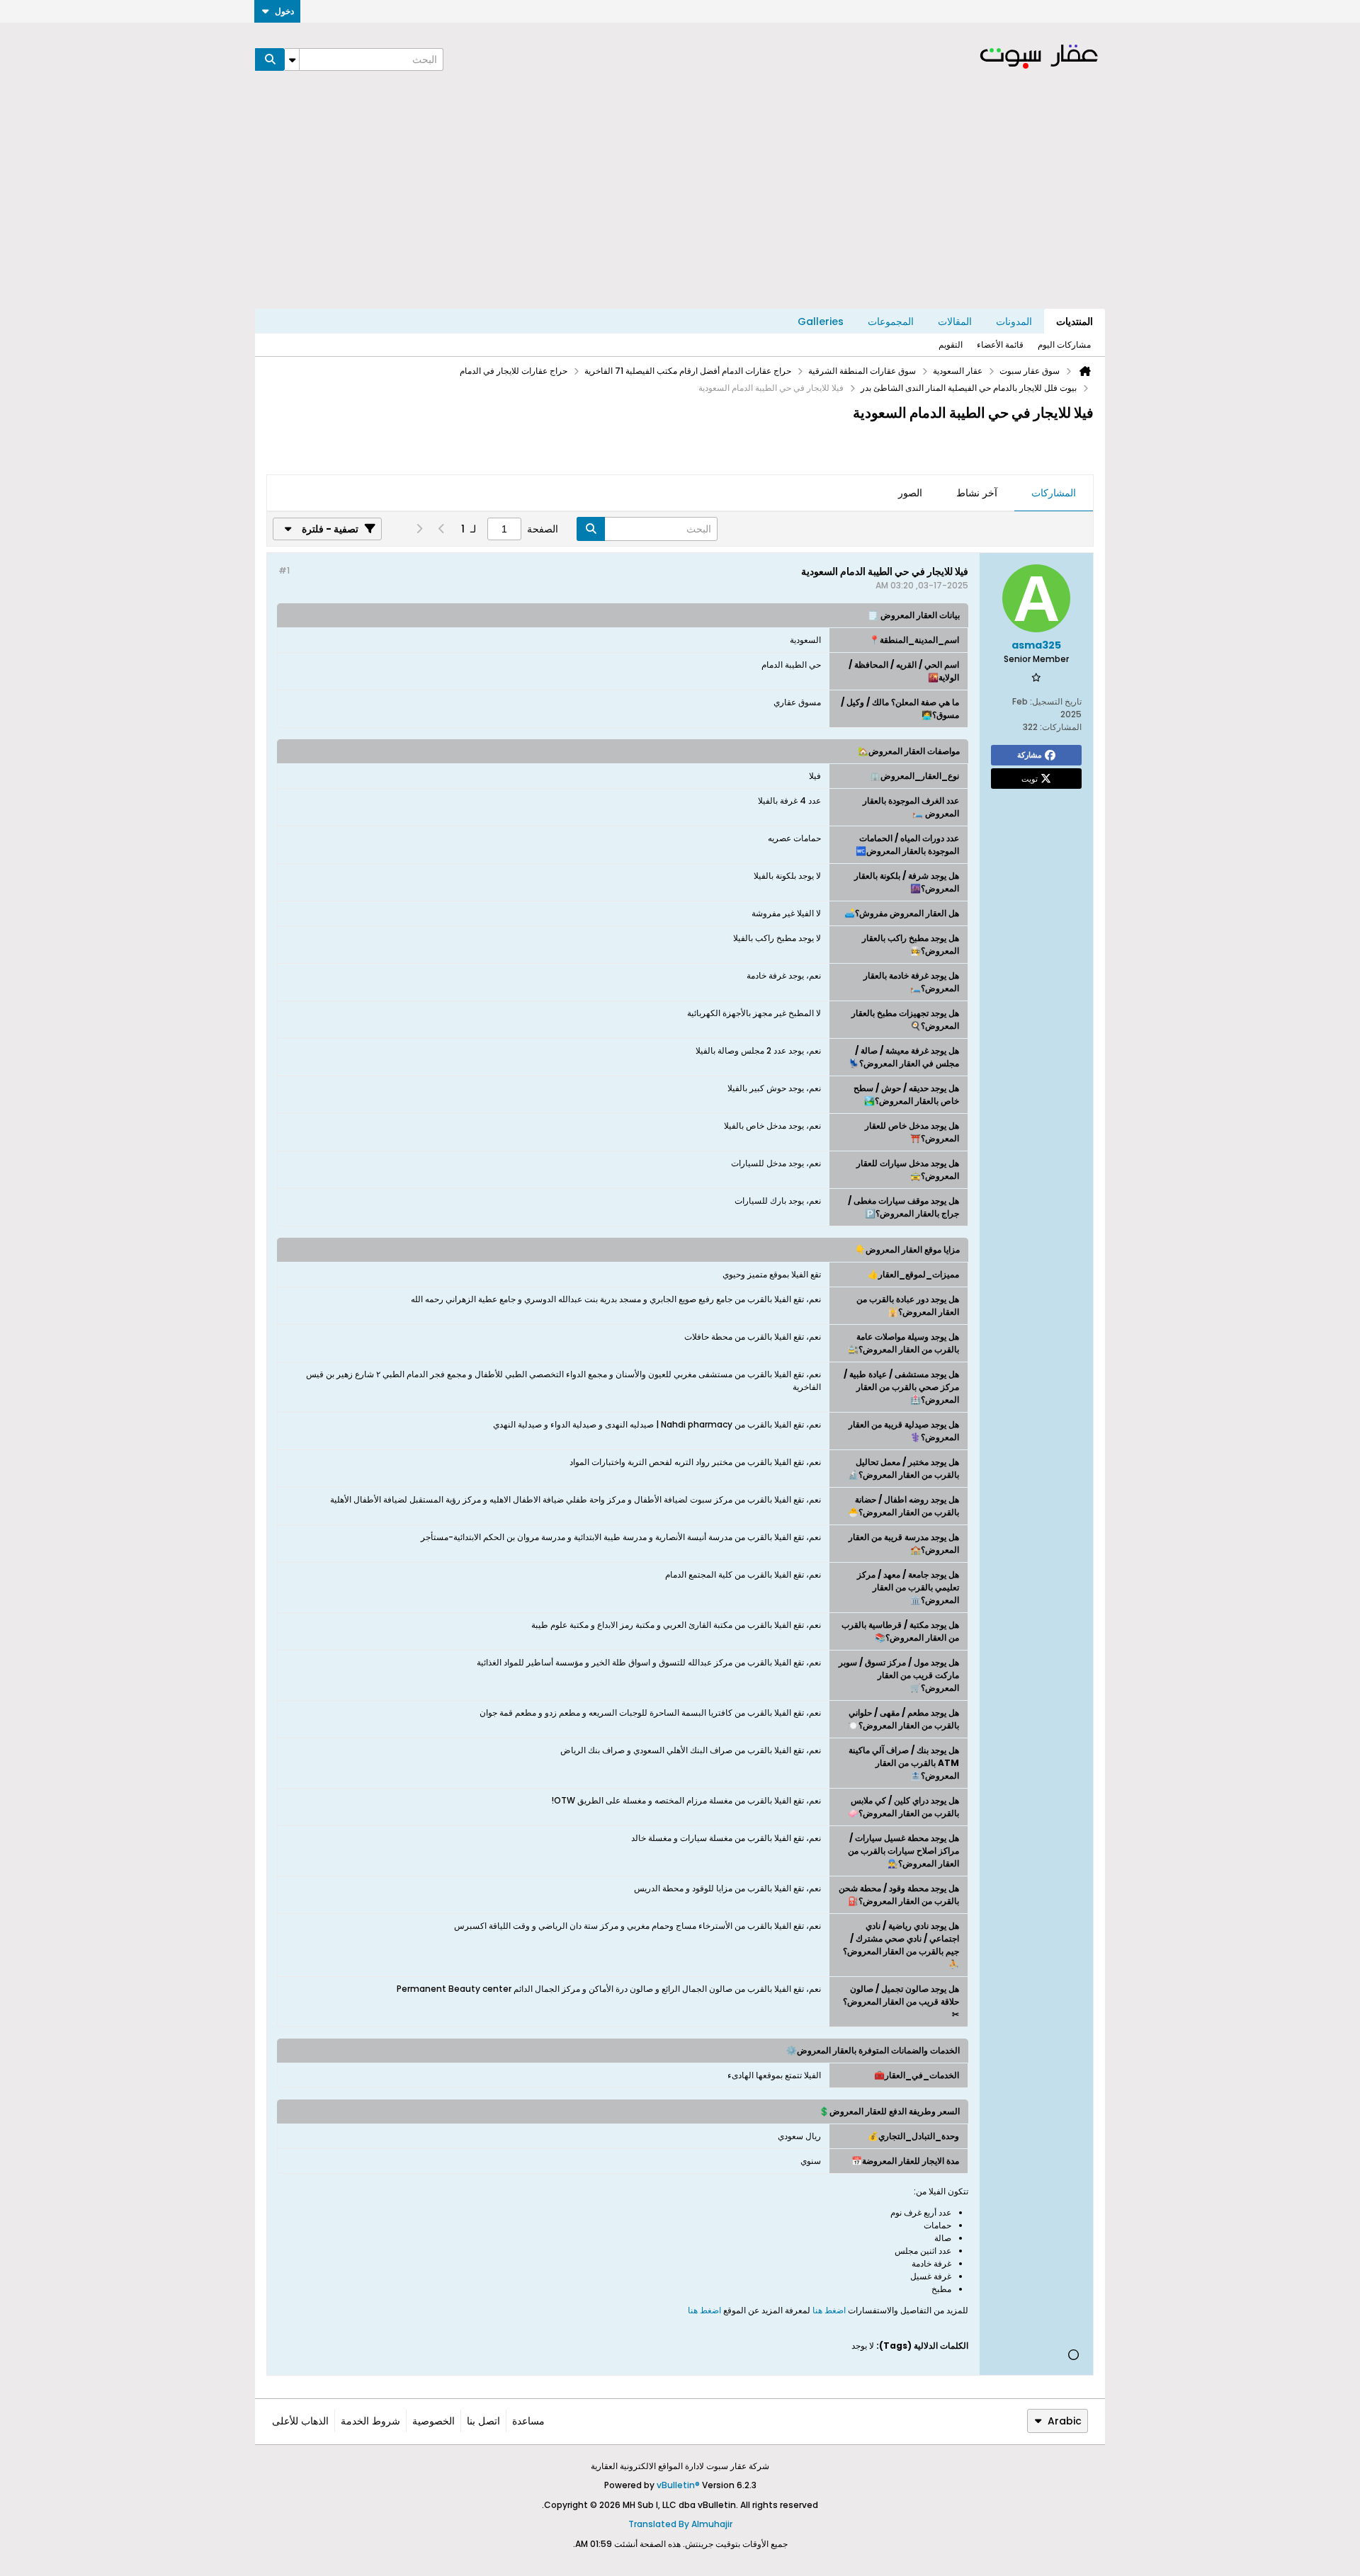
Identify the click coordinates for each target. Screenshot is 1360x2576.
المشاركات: (1061, 727)
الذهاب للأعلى (300, 2421)
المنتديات (1075, 321)
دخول (284, 11)
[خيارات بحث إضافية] (292, 59)
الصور (910, 493)
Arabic (1065, 2421)
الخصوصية (433, 2421)
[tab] (1054, 494)
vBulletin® (678, 2485)
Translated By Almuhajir (680, 2524)
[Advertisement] (680, 203)
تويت (1030, 778)
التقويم (951, 344)
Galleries (821, 321)
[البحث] (270, 59)
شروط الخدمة (370, 2421)
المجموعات (891, 321)
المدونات (1014, 321)
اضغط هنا (829, 2310)
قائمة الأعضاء (1000, 344)
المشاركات (1054, 493)
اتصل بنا (483, 2421)
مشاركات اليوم (1064, 344)
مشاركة (1030, 755)
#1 (284, 570)
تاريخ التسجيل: (1056, 701)
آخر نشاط (977, 493)
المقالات (955, 321)
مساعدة (528, 2421)
